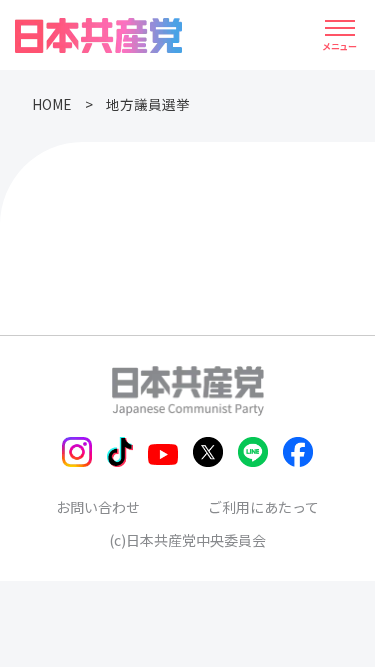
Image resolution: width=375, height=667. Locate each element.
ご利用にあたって (263, 507)
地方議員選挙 (148, 104)
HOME (51, 104)
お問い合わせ (98, 507)
